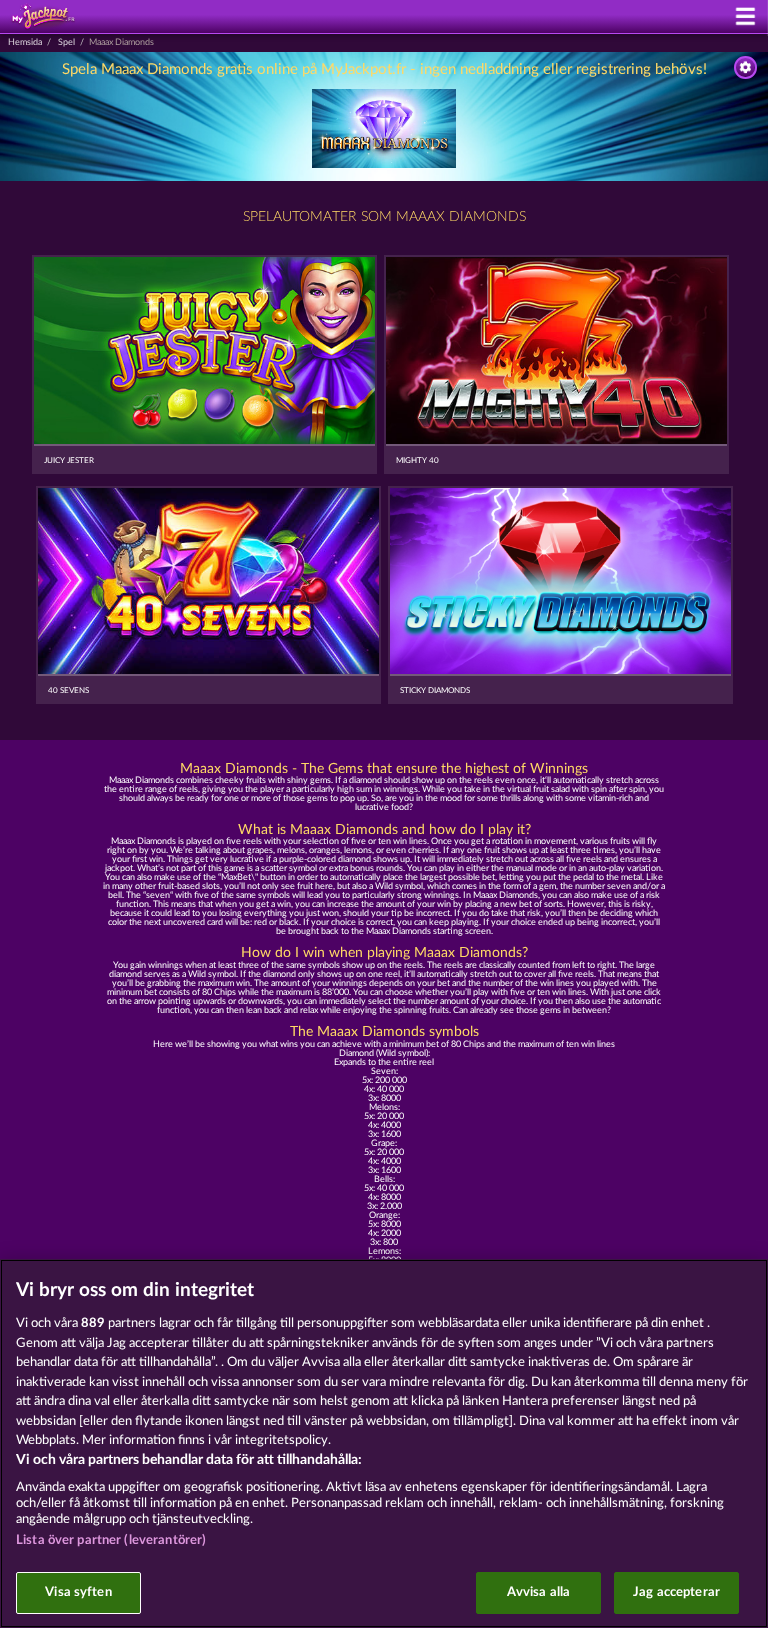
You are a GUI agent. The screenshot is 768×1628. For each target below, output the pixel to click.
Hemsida (25, 42)
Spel (66, 42)
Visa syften (78, 1592)
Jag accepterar (676, 1592)
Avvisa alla (538, 1592)
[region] (384, 1443)
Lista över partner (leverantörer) (111, 1540)
